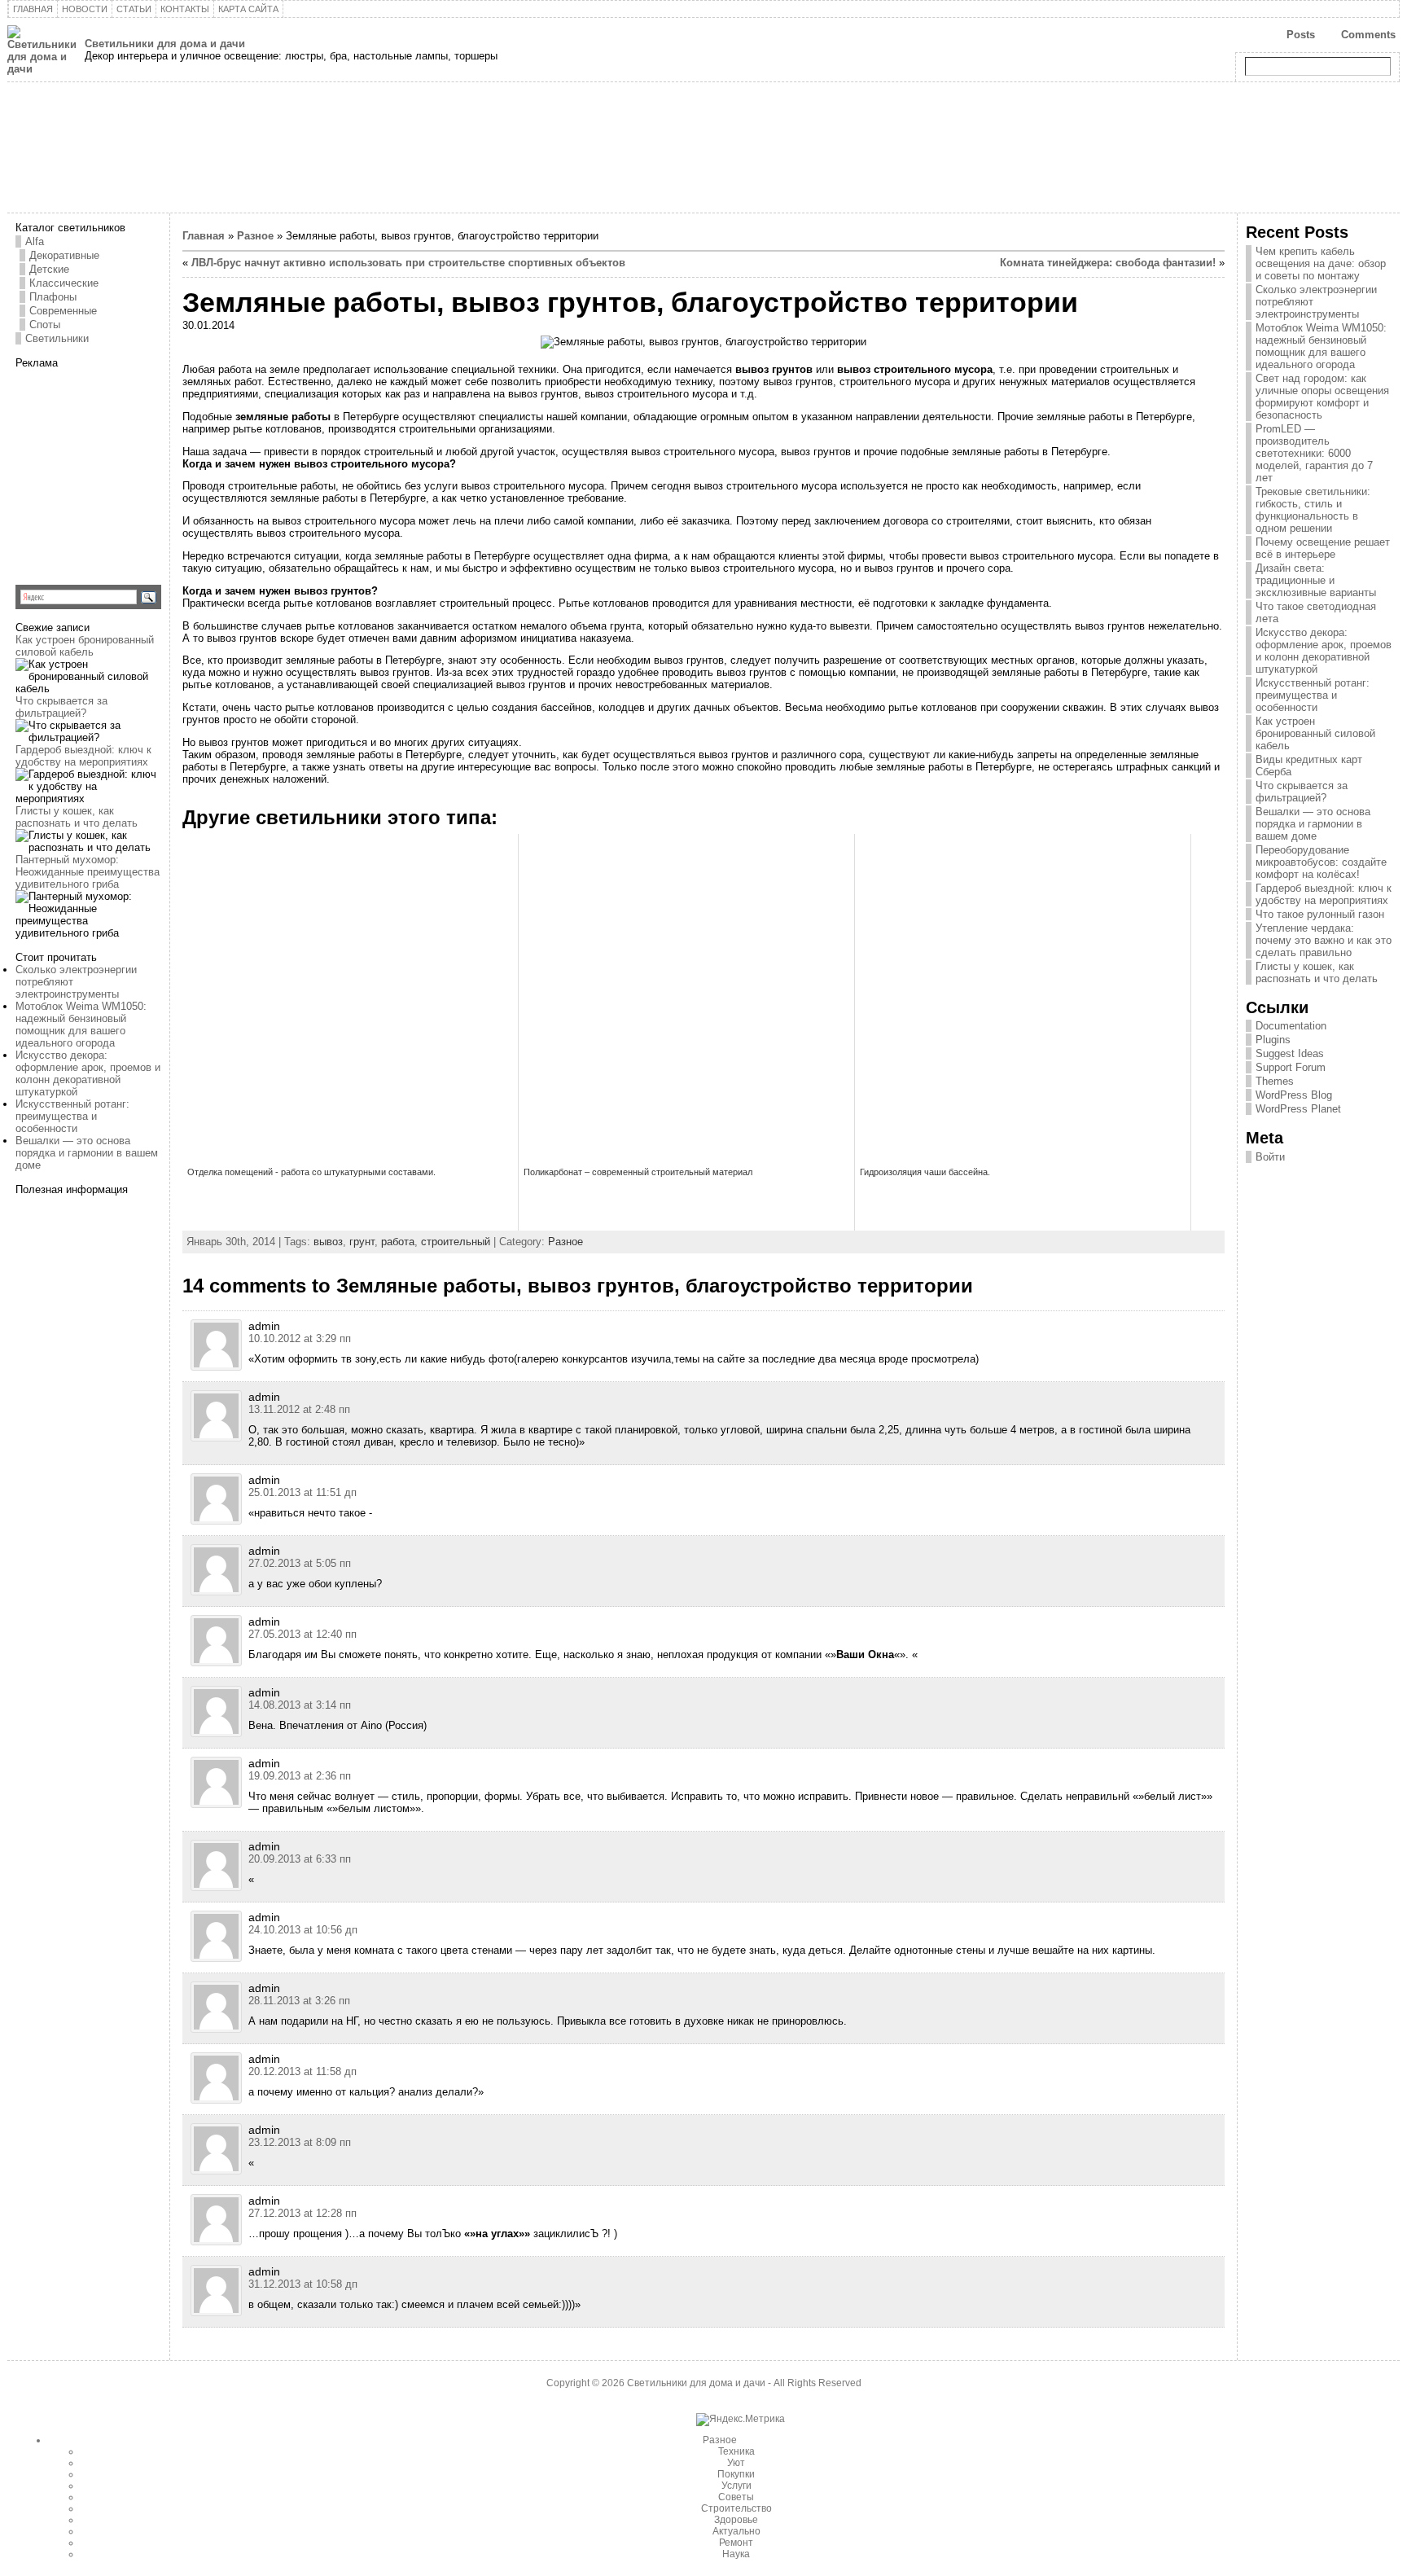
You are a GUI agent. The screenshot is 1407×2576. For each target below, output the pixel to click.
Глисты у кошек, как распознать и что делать (77, 817)
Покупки (736, 2474)
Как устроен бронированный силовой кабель (85, 646)
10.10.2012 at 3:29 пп (300, 1338)
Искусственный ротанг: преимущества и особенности (72, 1116)
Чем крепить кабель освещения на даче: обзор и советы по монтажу (1321, 263)
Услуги (736, 2486)
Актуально (736, 2531)
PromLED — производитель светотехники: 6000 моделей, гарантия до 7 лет (1314, 453)
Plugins (1273, 1040)
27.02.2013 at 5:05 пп (300, 1563)
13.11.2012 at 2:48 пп (299, 1409)
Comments (1368, 35)
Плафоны (53, 297)
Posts (1301, 35)
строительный (456, 1242)
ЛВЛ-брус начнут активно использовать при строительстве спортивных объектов (408, 263)
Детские (49, 269)
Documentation (1291, 1026)
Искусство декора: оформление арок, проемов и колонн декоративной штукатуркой (88, 1073)
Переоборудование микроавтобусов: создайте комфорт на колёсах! (1321, 862)
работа (398, 1242)
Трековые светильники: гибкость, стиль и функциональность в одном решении (1313, 510)
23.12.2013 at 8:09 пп (300, 2142)
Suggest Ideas (1290, 1053)
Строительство (736, 2508)
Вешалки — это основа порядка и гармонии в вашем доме (87, 1153)
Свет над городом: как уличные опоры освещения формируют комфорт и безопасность (1322, 397)
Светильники (57, 338)
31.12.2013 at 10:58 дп (303, 2284)
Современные (63, 311)
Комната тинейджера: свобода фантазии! (1108, 263)
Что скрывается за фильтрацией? (61, 707)
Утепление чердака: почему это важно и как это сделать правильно (1324, 940)
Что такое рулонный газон (1320, 914)
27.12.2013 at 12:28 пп (302, 2213)
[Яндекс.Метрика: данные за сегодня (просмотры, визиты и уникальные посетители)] (741, 2420)
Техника (736, 2451)
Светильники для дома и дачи (165, 44)
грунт (362, 1242)
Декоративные (64, 255)
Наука (736, 2554)
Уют (736, 2463)
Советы (736, 2497)
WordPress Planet (1298, 1109)
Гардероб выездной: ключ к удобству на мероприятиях (83, 756)
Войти (1270, 1157)
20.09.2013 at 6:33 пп (300, 1859)
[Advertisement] (117, 471)
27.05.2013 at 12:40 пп (302, 1634)
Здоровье (736, 2520)
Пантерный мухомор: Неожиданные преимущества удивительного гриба (88, 872)
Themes (1275, 1081)
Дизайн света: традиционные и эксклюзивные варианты (1316, 580)
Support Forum (1291, 1067)
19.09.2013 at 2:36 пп (300, 1776)
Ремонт (736, 2543)
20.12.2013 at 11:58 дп (302, 2071)
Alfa (35, 241)
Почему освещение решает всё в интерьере (1323, 548)
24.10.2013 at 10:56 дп (303, 1930)
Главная (204, 236)
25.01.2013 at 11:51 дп (302, 1492)
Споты (45, 325)
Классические (64, 283)
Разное (255, 236)
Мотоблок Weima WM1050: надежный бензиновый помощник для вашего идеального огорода (81, 1025)
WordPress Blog (1294, 1095)
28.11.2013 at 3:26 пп (299, 2001)
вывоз (328, 1242)
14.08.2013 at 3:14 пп (300, 1705)
